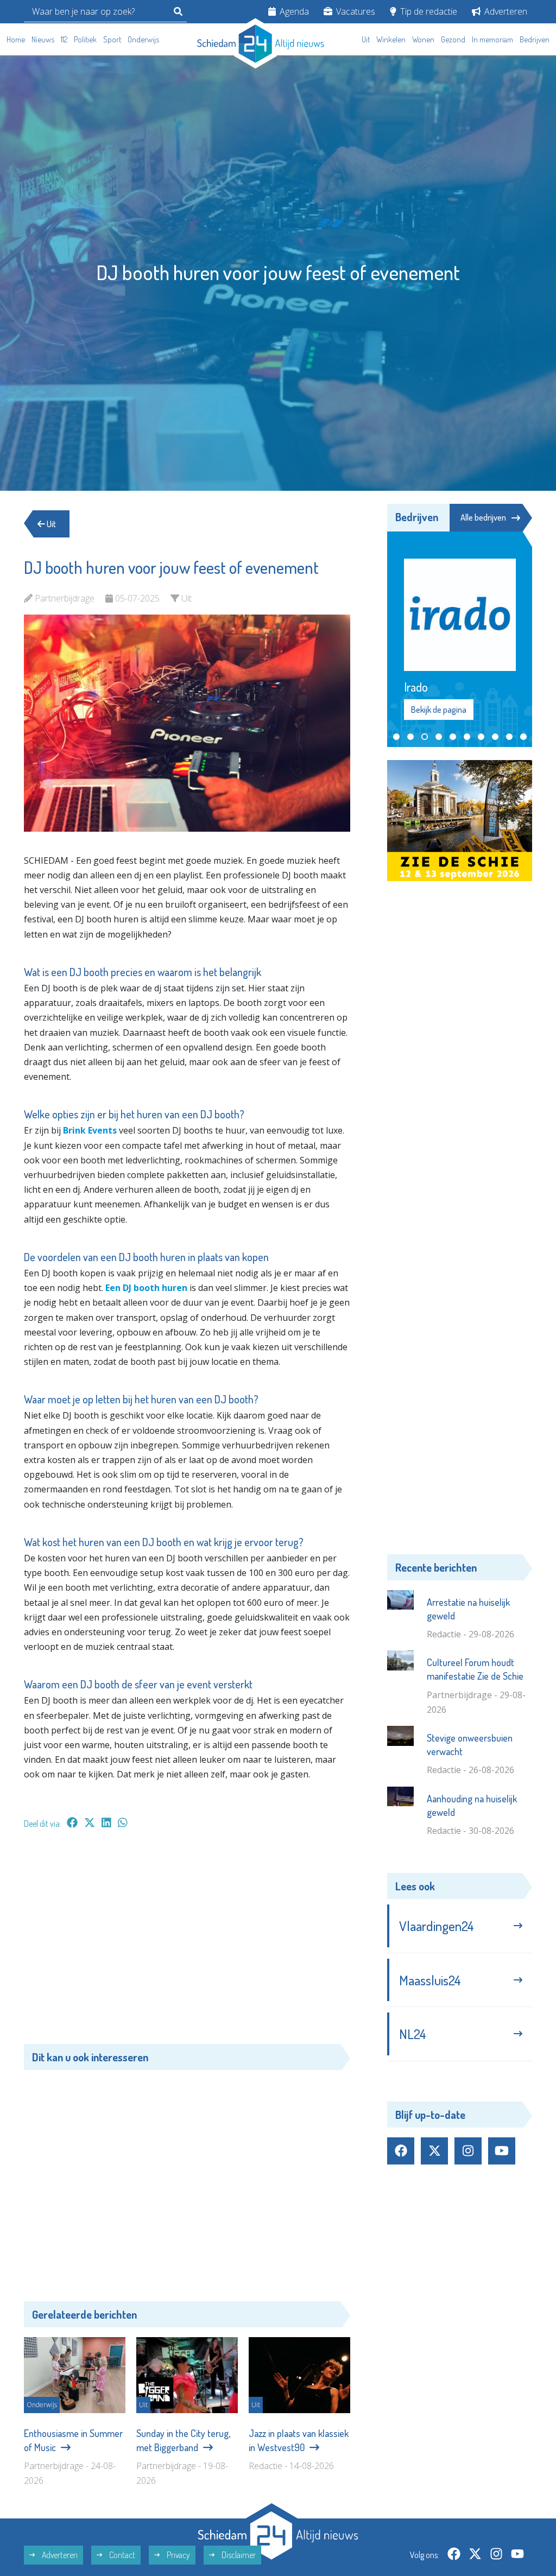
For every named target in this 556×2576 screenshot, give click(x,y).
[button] (396, 713)
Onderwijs (143, 39)
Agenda (293, 11)
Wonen (423, 39)
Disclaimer (238, 2555)
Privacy (178, 2555)
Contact (121, 2555)
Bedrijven (535, 39)
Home (16, 39)
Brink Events (90, 1130)
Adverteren (505, 11)
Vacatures (355, 11)
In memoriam (492, 39)
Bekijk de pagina (438, 686)
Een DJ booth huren (146, 1288)
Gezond (453, 39)
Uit (366, 39)
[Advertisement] (187, 1942)
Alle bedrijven (483, 517)
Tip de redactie (428, 11)
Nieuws (43, 39)
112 (64, 39)
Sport (112, 39)
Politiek (85, 39)
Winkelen (391, 39)
